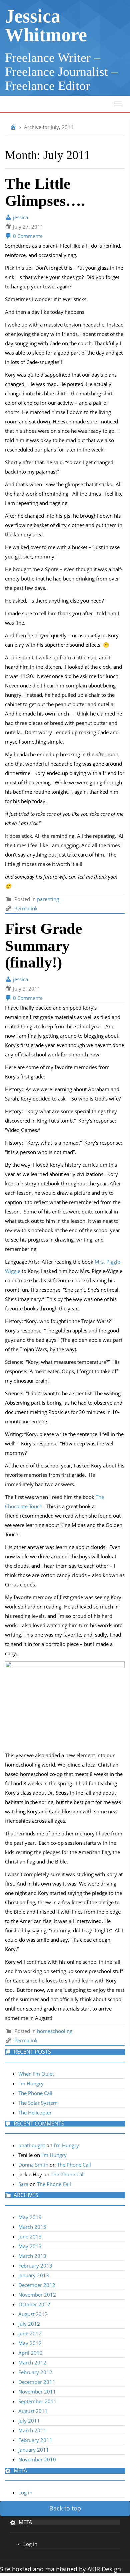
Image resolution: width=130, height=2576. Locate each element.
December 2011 (37, 2382)
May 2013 (30, 2246)
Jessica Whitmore (46, 25)
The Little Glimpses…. (45, 192)
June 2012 (30, 2333)
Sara (23, 2184)
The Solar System (38, 2103)
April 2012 (30, 2353)
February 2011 (35, 2440)
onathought (32, 2145)
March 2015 (32, 2227)
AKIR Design (104, 2569)
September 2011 (37, 2401)
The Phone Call (35, 2093)
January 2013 (34, 2275)
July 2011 (29, 2421)
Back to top (65, 2508)
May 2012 (30, 2343)
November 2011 (37, 2392)
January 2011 (34, 2450)
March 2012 (32, 2362)
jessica (20, 217)
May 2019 (30, 2217)
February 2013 (35, 2266)
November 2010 (37, 2459)
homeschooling (55, 2031)
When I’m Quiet (36, 2074)
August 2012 (33, 2314)
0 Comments (27, 236)
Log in (25, 2492)
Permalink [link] (26, 908)
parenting (48, 899)
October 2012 (34, 2304)
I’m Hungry (31, 2083)
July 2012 (29, 2324)
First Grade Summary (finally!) (43, 945)
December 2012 (37, 2285)
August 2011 (33, 2411)
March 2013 (32, 2256)
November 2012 (37, 2295)
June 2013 (30, 2236)
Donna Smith (33, 2165)
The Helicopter (35, 2112)
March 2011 (32, 2430)
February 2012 (35, 2372)
